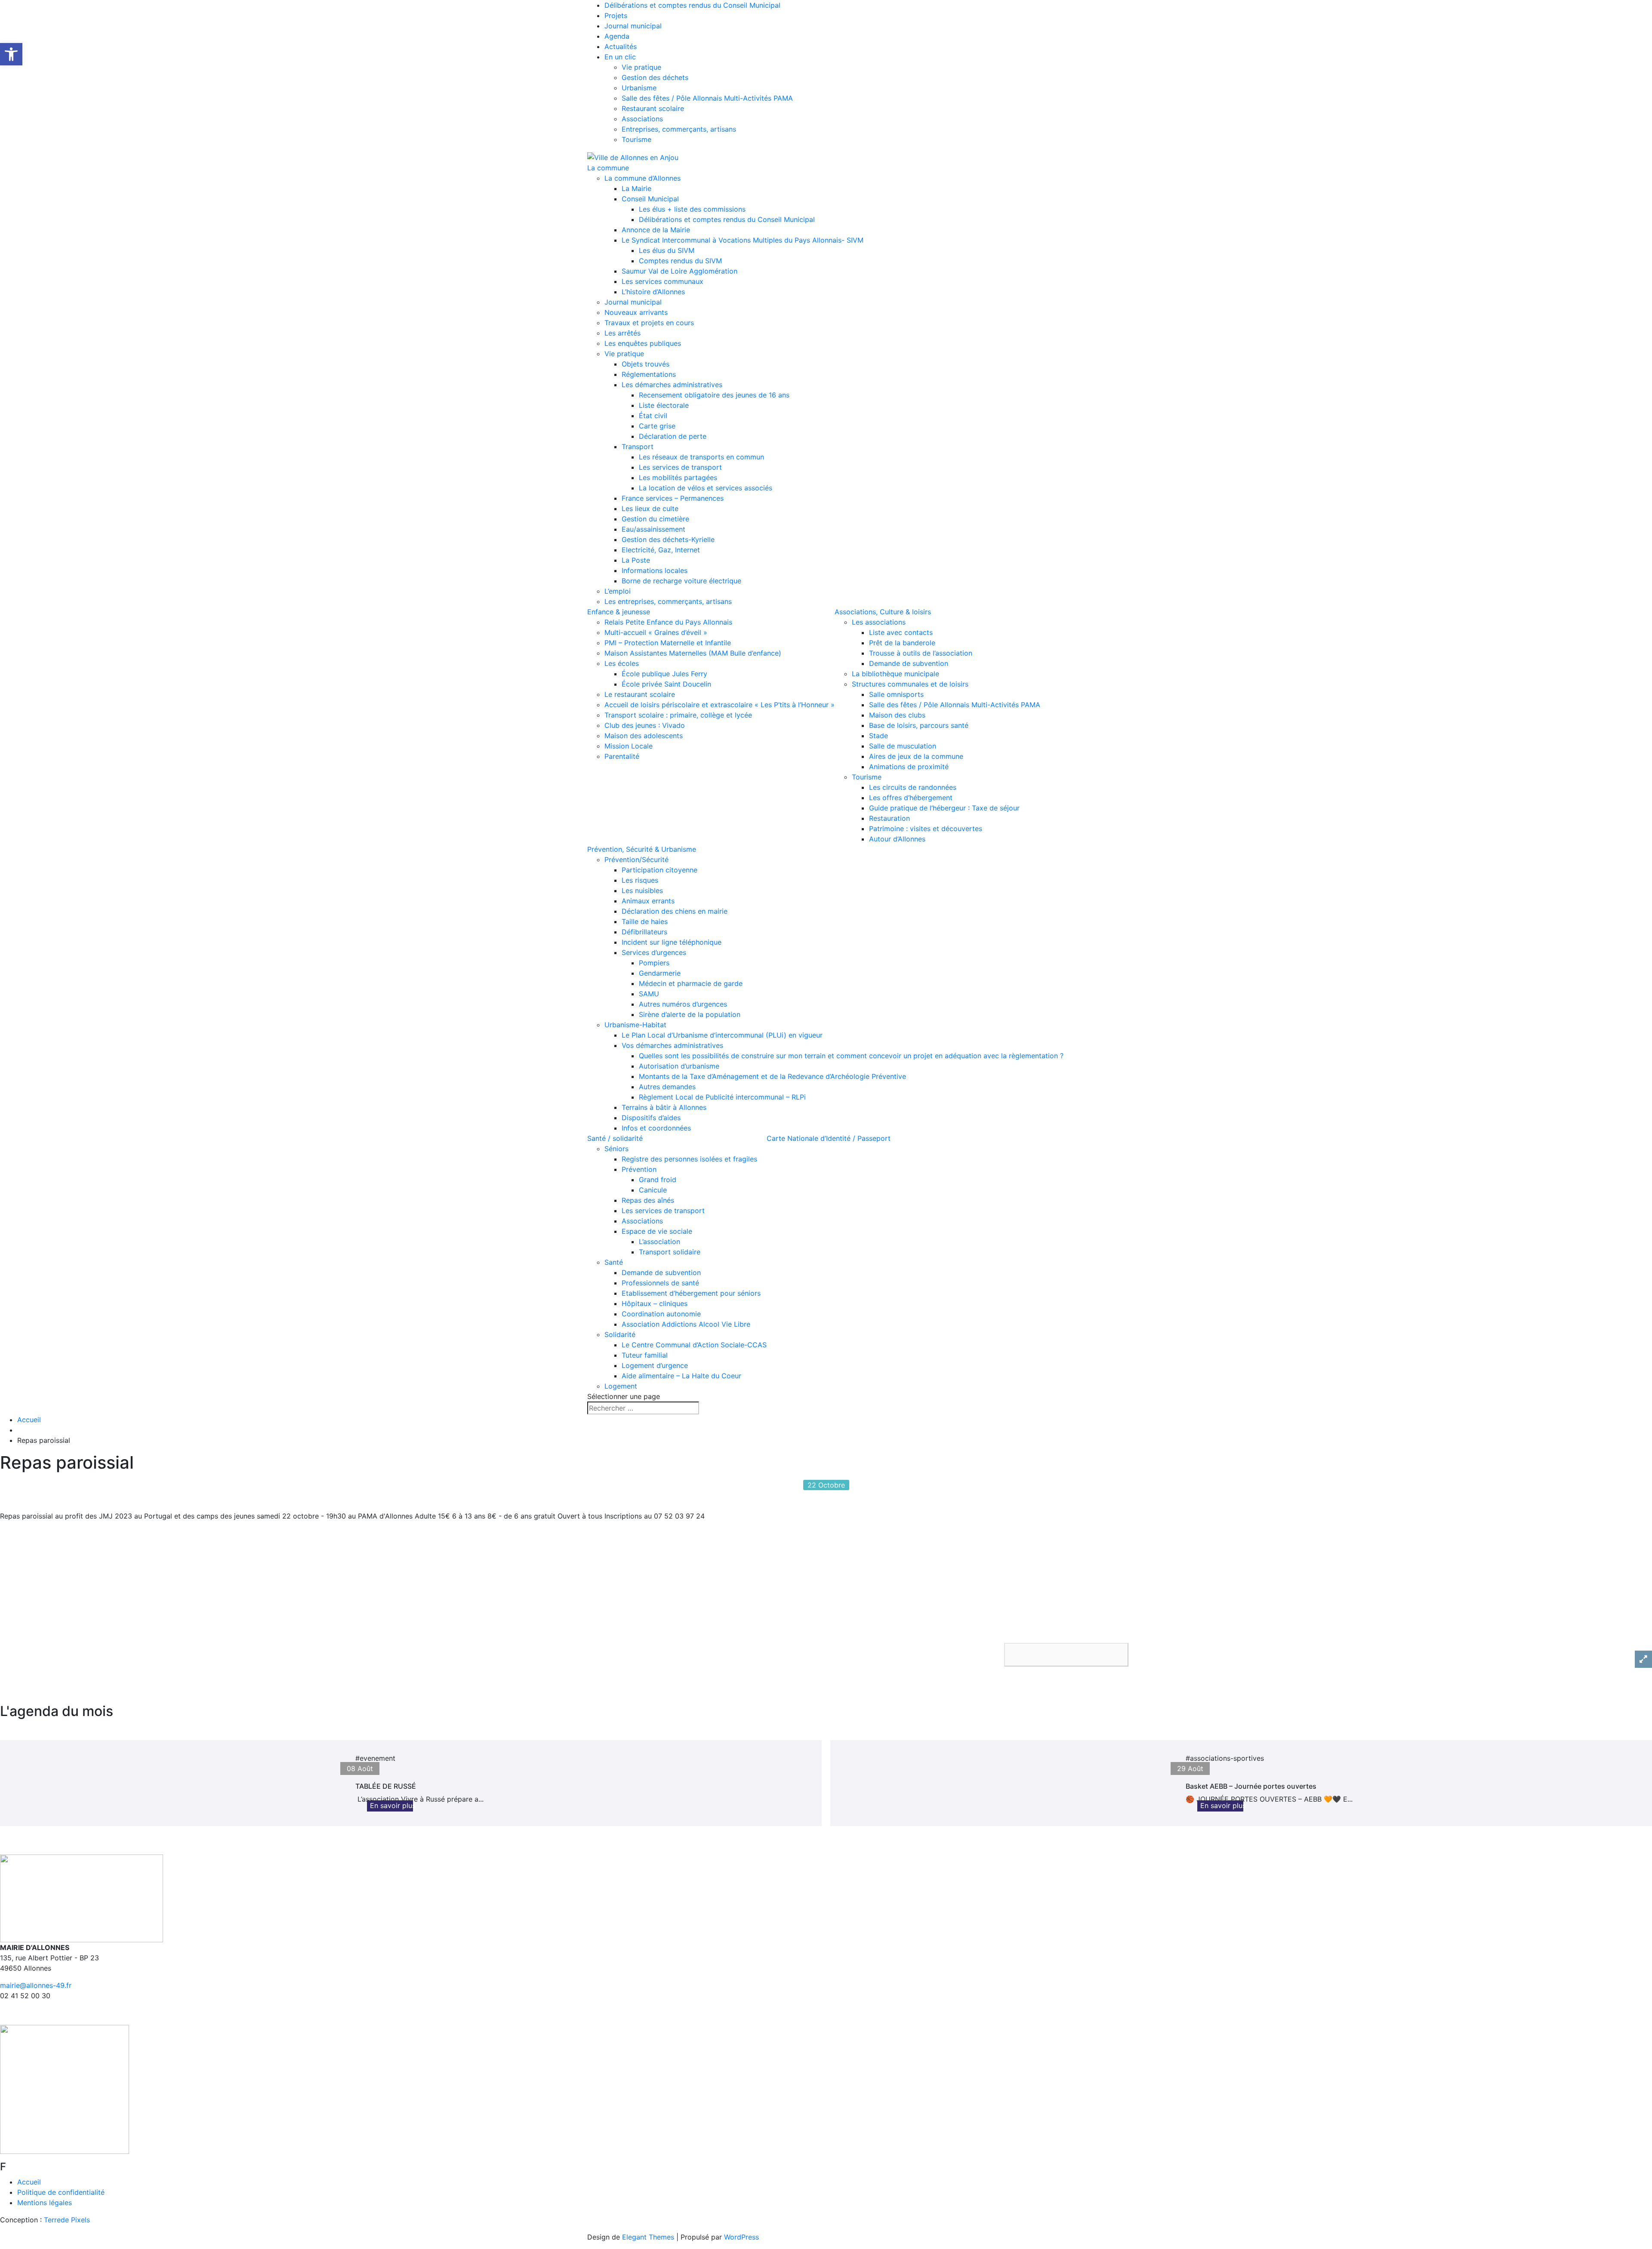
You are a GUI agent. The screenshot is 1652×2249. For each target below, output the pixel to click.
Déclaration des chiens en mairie (675, 911)
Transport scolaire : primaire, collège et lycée (678, 715)
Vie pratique (641, 67)
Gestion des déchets (655, 77)
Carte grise (657, 426)
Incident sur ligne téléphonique (672, 942)
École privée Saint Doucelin (666, 684)
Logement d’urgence (655, 1365)
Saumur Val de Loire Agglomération (680, 271)
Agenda (617, 36)
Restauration (889, 818)
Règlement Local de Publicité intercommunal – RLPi (722, 1097)
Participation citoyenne (660, 870)
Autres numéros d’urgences (683, 1004)
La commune (608, 168)
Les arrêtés (623, 333)
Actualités (621, 46)
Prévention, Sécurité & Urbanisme (642, 849)
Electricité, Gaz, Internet (661, 550)
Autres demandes (667, 1087)
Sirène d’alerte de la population (690, 1014)
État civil (653, 416)
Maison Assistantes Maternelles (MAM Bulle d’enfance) (693, 653)
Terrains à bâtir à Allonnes (664, 1107)
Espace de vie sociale (657, 1231)
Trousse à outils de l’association (921, 653)
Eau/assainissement (653, 529)
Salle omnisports (896, 694)
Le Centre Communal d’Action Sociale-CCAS (694, 1345)
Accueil (29, 1420)
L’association (660, 1242)
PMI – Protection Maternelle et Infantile (668, 643)
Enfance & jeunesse (619, 612)
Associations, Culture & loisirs (883, 612)
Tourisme (636, 139)
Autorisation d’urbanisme (679, 1066)
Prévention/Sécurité (636, 860)
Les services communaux (663, 281)
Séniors (616, 1149)
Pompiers (654, 963)
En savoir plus (393, 1805)
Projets (616, 15)
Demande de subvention (909, 663)
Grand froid (658, 1180)
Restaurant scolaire (653, 108)
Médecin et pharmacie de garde (691, 983)
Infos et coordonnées (656, 1128)
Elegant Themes (648, 2237)
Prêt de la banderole (902, 643)
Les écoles (622, 663)
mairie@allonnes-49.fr (36, 1985)
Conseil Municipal (650, 199)
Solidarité (620, 1334)
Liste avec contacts (901, 632)
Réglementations (649, 374)
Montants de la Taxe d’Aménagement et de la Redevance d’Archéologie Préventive (772, 1076)
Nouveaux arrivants (636, 312)
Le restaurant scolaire (640, 694)
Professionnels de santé (660, 1283)
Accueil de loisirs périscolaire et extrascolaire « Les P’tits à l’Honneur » (720, 705)
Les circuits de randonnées (913, 787)
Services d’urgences (654, 952)
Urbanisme (639, 88)
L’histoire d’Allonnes (653, 292)
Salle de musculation (903, 746)
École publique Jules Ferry (664, 674)
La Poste (636, 560)
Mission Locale (629, 746)
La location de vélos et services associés (706, 488)
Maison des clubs (897, 715)
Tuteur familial (645, 1355)
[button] (1066, 1655)
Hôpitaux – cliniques (655, 1303)
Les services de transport (680, 467)
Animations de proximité (909, 767)
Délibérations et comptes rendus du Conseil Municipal (692, 5)
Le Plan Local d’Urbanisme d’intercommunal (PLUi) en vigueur (722, 1035)
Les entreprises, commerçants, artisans (668, 601)
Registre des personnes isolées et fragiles (689, 1159)
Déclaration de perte (673, 436)
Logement (621, 1386)
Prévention (639, 1169)
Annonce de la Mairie (656, 230)
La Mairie (636, 188)
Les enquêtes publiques (643, 343)
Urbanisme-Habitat (635, 1025)
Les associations (879, 622)
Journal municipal (633, 26)
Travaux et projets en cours (649, 323)
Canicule (653, 1190)
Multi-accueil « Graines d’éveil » (656, 632)
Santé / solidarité (615, 1138)
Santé (614, 1262)
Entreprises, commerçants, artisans (679, 129)
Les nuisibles (642, 890)
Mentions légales (45, 2203)
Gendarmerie (660, 973)
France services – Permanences (673, 498)
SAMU (649, 994)
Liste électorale (664, 405)
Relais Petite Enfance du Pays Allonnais (668, 622)
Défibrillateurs (644, 932)
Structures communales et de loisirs (910, 684)
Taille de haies (645, 921)
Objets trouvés (646, 364)
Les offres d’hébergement (911, 798)
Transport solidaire (670, 1252)
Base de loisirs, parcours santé (919, 725)
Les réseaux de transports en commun (701, 457)
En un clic (620, 57)
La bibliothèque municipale (895, 674)
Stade (878, 736)
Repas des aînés (648, 1200)
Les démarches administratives (672, 385)
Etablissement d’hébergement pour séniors (691, 1293)
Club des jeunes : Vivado (645, 725)
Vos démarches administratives (672, 1045)
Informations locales (655, 570)
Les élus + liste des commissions (692, 209)
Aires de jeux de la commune (916, 756)
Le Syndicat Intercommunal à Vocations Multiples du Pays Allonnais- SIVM (743, 240)
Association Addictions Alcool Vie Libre (686, 1324)
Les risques (640, 880)
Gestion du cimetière (655, 519)
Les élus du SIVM (667, 250)
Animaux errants (648, 901)
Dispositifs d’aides (651, 1118)
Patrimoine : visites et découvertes (926, 829)
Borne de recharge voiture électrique (681, 581)
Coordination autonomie (661, 1314)
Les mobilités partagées (678, 478)
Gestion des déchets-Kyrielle (668, 539)
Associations (642, 119)
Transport (638, 447)
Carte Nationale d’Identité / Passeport (829, 1138)
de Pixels (67, 2220)
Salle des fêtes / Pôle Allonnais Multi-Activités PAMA (707, 98)
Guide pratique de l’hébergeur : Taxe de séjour (944, 808)
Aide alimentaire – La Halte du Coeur (681, 1376)
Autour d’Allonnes (897, 839)
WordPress (741, 2237)
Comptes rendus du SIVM (680, 261)
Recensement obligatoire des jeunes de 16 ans (714, 395)
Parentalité (622, 756)
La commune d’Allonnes (643, 178)
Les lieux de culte (650, 508)
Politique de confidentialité (61, 2192)
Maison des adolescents (644, 736)
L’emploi (618, 591)
